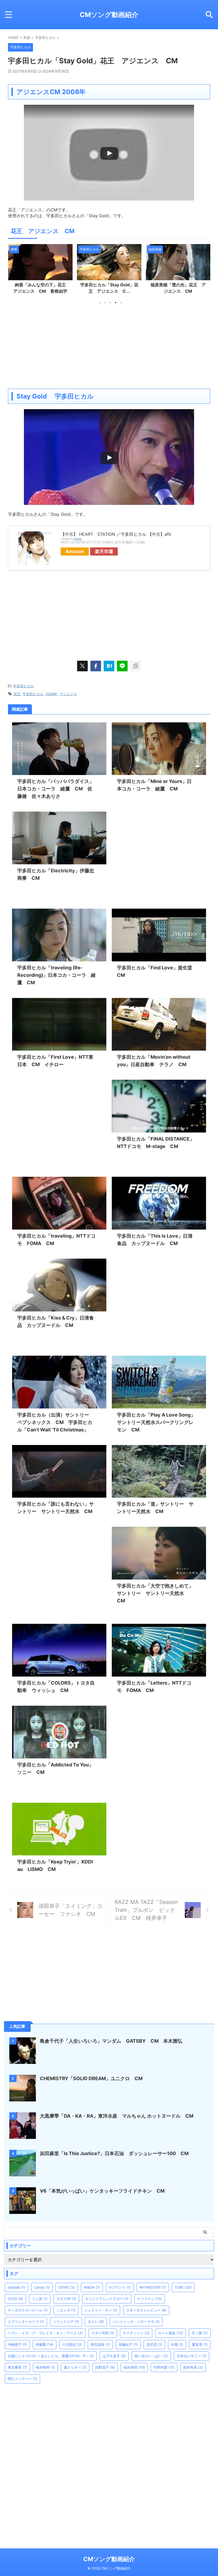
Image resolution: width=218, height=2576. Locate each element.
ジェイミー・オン (101, 2310)
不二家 (200, 2333)
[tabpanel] (40, 271)
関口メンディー (22, 2379)
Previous (13, 269)
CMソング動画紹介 (109, 15)
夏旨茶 (200, 2344)
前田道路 (100, 2344)
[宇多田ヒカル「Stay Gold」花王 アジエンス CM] (109, 666)
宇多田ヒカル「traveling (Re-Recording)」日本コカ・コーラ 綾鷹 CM (56, 975)
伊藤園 (45, 2344)
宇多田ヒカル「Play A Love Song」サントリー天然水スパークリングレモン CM (156, 1422)
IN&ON (92, 2287)
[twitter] (82, 666)
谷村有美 (193, 2367)
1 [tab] (100, 303)
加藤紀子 (128, 2344)
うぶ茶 (40, 2299)
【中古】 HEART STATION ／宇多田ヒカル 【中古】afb (116, 534)
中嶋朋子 (17, 2344)
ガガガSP (66, 2299)
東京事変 (17, 2367)
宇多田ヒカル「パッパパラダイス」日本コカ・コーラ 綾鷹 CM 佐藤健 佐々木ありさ (56, 789)
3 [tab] (110, 303)
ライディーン (136, 2333)
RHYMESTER (153, 2287)
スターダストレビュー (146, 2310)
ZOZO (15, 2299)
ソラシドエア (66, 2322)
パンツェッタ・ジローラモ (136, 2322)
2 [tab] (105, 303)
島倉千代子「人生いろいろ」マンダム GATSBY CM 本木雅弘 (111, 2041)
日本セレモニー (192, 2356)
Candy (42, 2287)
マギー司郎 (103, 2333)
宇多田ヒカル (23, 686)
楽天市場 (104, 551)
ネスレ (96, 2322)
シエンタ (66, 2310)
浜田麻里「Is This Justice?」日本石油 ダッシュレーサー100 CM (114, 2153)
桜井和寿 (45, 2367)
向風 (177, 2344)
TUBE (183, 2287)
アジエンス (68, 694)
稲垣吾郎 (134, 2367)
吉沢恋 (154, 2344)
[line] (122, 666)
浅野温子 (105, 2367)
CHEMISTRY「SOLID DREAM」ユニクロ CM (91, 2078)
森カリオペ (75, 2367)
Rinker (78, 539)
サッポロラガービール (28, 2310)
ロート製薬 (171, 2333)
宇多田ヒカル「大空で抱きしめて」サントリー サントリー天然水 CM (155, 1593)
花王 (17, 694)
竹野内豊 (164, 2367)
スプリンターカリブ (26, 2322)
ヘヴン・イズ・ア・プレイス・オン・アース (45, 2333)
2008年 (51, 694)
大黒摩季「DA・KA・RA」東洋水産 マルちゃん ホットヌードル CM (119, 2116)
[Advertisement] (109, 346)
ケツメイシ (150, 2299)
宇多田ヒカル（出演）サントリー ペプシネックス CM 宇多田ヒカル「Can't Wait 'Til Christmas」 (56, 1422)
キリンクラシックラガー (107, 2299)
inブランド (120, 2287)
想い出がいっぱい (151, 2356)
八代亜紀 (72, 2344)
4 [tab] (116, 303)
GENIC (67, 2287)
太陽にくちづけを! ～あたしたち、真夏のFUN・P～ (51, 2356)
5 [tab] (121, 303)
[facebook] (96, 666)
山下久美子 (114, 2356)
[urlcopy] (136, 666)
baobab (16, 2287)
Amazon (75, 551)
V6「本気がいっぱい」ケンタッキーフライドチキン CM (102, 2191)
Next (205, 269)
